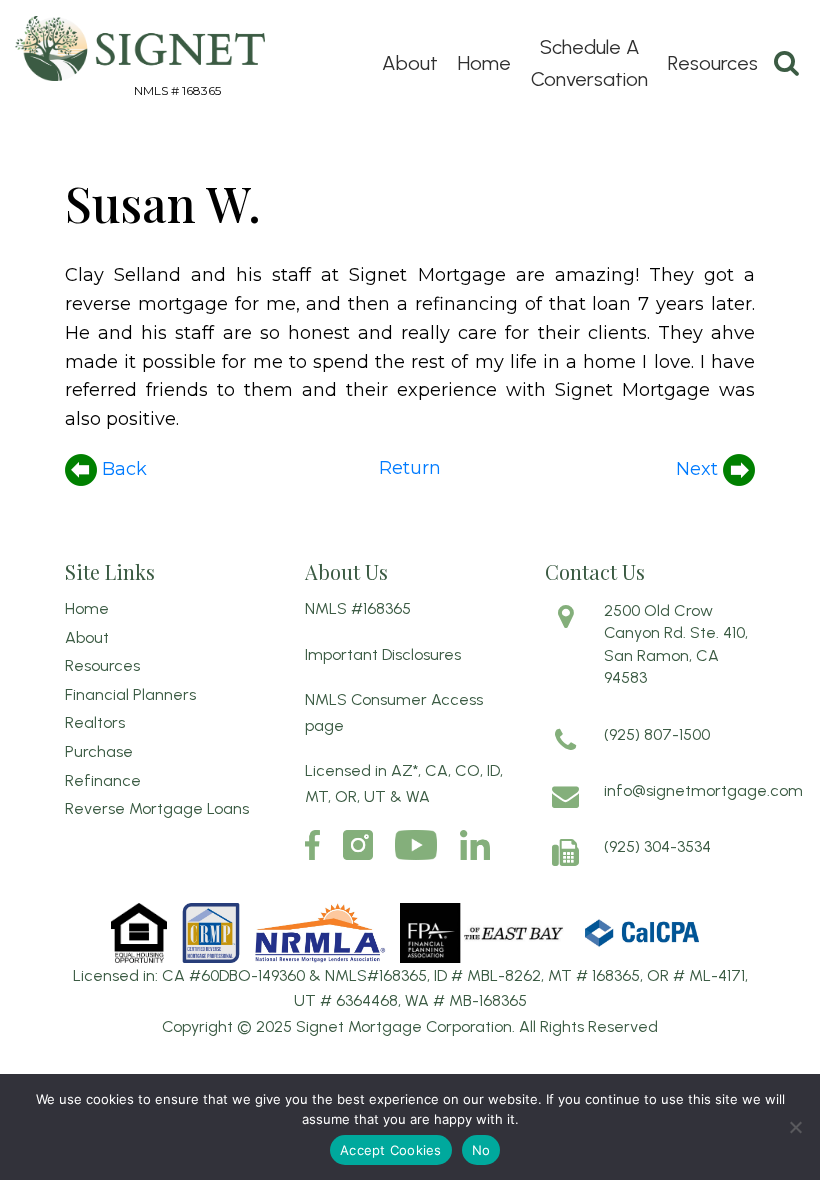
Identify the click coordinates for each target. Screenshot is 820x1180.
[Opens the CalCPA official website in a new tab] (642, 931)
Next (699, 469)
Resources (713, 63)
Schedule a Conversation (589, 63)
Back (122, 469)
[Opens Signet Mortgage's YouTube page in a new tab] (416, 845)
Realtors (95, 722)
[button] (795, 1127)
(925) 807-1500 (657, 734)
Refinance (103, 780)
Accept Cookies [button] (391, 1150)
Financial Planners (130, 694)
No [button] (481, 1150)
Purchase (99, 751)
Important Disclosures (383, 654)
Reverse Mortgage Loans (157, 808)
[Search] (786, 62)
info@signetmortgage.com (703, 790)
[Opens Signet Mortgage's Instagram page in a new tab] (358, 845)
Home (484, 63)
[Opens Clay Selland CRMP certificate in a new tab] (213, 931)
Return (410, 468)
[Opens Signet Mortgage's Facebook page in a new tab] (312, 845)
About (410, 63)
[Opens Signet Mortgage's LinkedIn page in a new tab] (475, 845)
